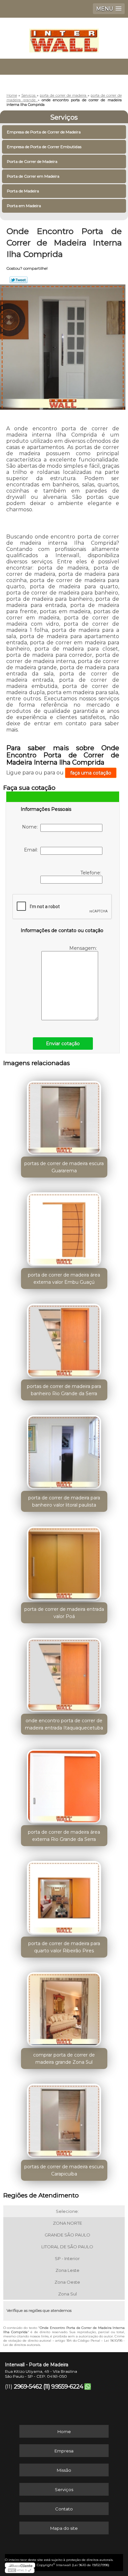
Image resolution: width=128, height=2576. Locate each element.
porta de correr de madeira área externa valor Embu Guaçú (64, 1278)
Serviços (64, 117)
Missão (64, 2470)
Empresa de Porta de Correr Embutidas (44, 147)
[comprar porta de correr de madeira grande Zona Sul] (64, 2007)
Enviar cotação (63, 1044)
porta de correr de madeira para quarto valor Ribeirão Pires (64, 1947)
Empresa (64, 2451)
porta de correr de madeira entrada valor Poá (64, 1613)
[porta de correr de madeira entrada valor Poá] (64, 1561)
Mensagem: (84, 948)
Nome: (31, 827)
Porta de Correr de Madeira (32, 161)
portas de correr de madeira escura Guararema (64, 1167)
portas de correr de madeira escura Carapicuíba (64, 2170)
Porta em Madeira (24, 206)
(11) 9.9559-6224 (63, 2387)
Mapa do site (64, 2528)
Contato (64, 2509)
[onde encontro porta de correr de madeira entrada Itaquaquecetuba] (64, 1673)
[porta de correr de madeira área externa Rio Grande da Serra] (64, 1784)
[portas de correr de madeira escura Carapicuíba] (64, 2118)
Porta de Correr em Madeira (33, 176)
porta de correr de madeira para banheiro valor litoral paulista (64, 1501)
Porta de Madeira (23, 191)
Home (64, 2431)
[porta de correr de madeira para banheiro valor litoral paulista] (64, 1450)
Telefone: (91, 873)
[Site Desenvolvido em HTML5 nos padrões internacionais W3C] (20, 2570)
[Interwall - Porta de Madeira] (64, 37)
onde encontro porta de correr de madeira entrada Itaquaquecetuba (64, 1724)
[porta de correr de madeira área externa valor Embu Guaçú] (64, 1227)
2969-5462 (28, 2387)
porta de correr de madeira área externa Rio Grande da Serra (64, 1836)
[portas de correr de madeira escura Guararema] (64, 1116)
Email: (32, 850)
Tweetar (19, 280)
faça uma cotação (91, 773)
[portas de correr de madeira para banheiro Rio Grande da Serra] (64, 1338)
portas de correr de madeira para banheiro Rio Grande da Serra (64, 1390)
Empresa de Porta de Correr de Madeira (44, 132)
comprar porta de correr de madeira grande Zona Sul (64, 2059)
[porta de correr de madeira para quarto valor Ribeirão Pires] (64, 1896)
